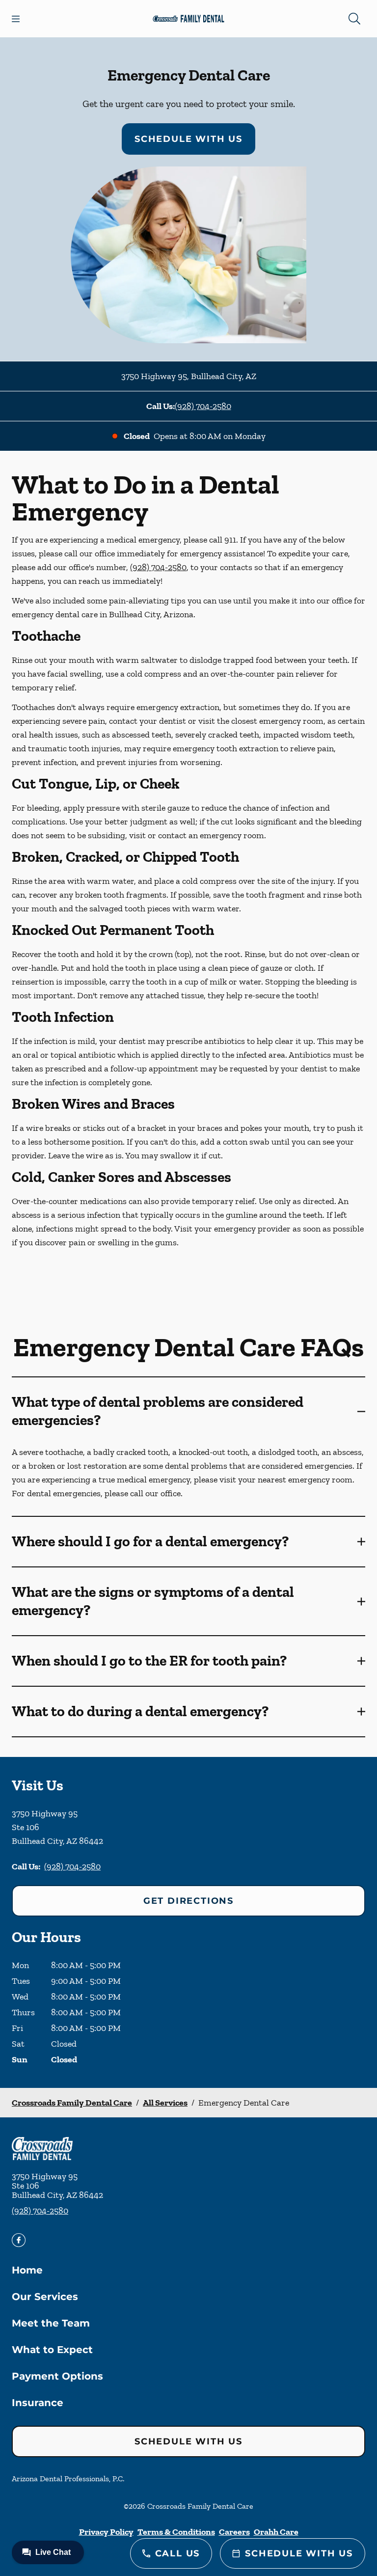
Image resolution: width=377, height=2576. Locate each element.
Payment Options (57, 2376)
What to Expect (52, 2350)
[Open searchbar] (354, 19)
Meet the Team (51, 2323)
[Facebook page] (19, 2240)
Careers (234, 2532)
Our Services (45, 2297)
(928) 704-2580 (203, 406)
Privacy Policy (106, 2532)
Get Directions (188, 1901)
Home (27, 2270)
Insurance (38, 2403)
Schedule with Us (188, 139)
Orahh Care (276, 2532)
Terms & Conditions (176, 2532)
